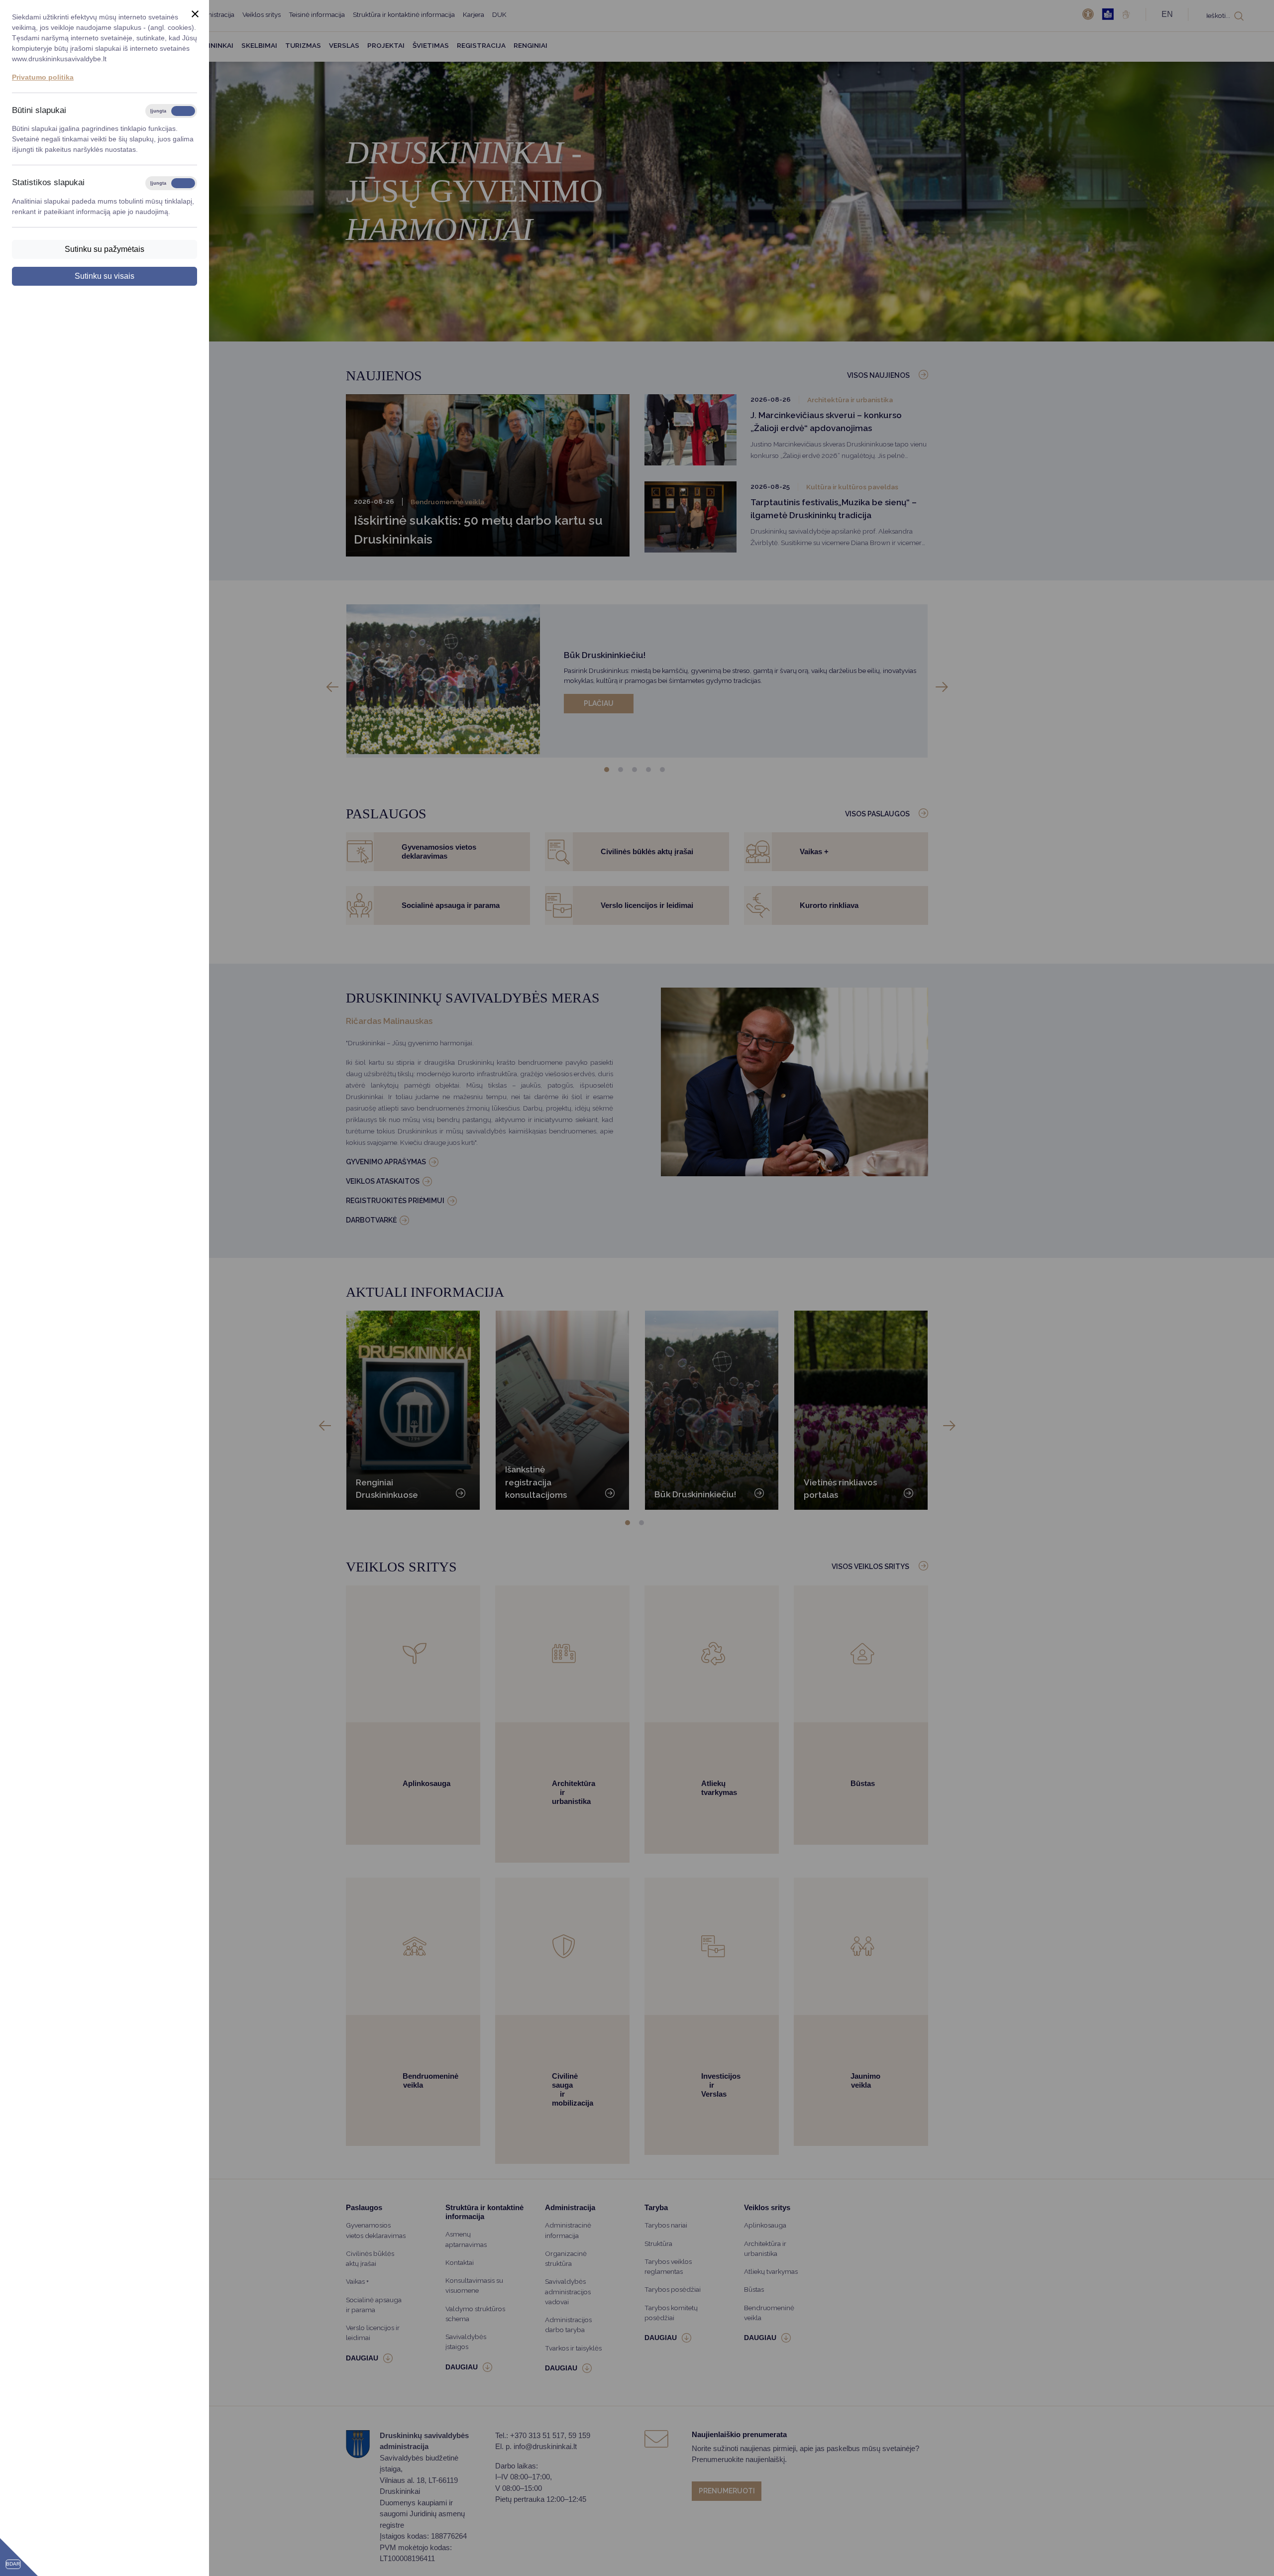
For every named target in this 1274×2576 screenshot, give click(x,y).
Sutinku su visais (105, 276)
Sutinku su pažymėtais (105, 249)
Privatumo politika (43, 77)
